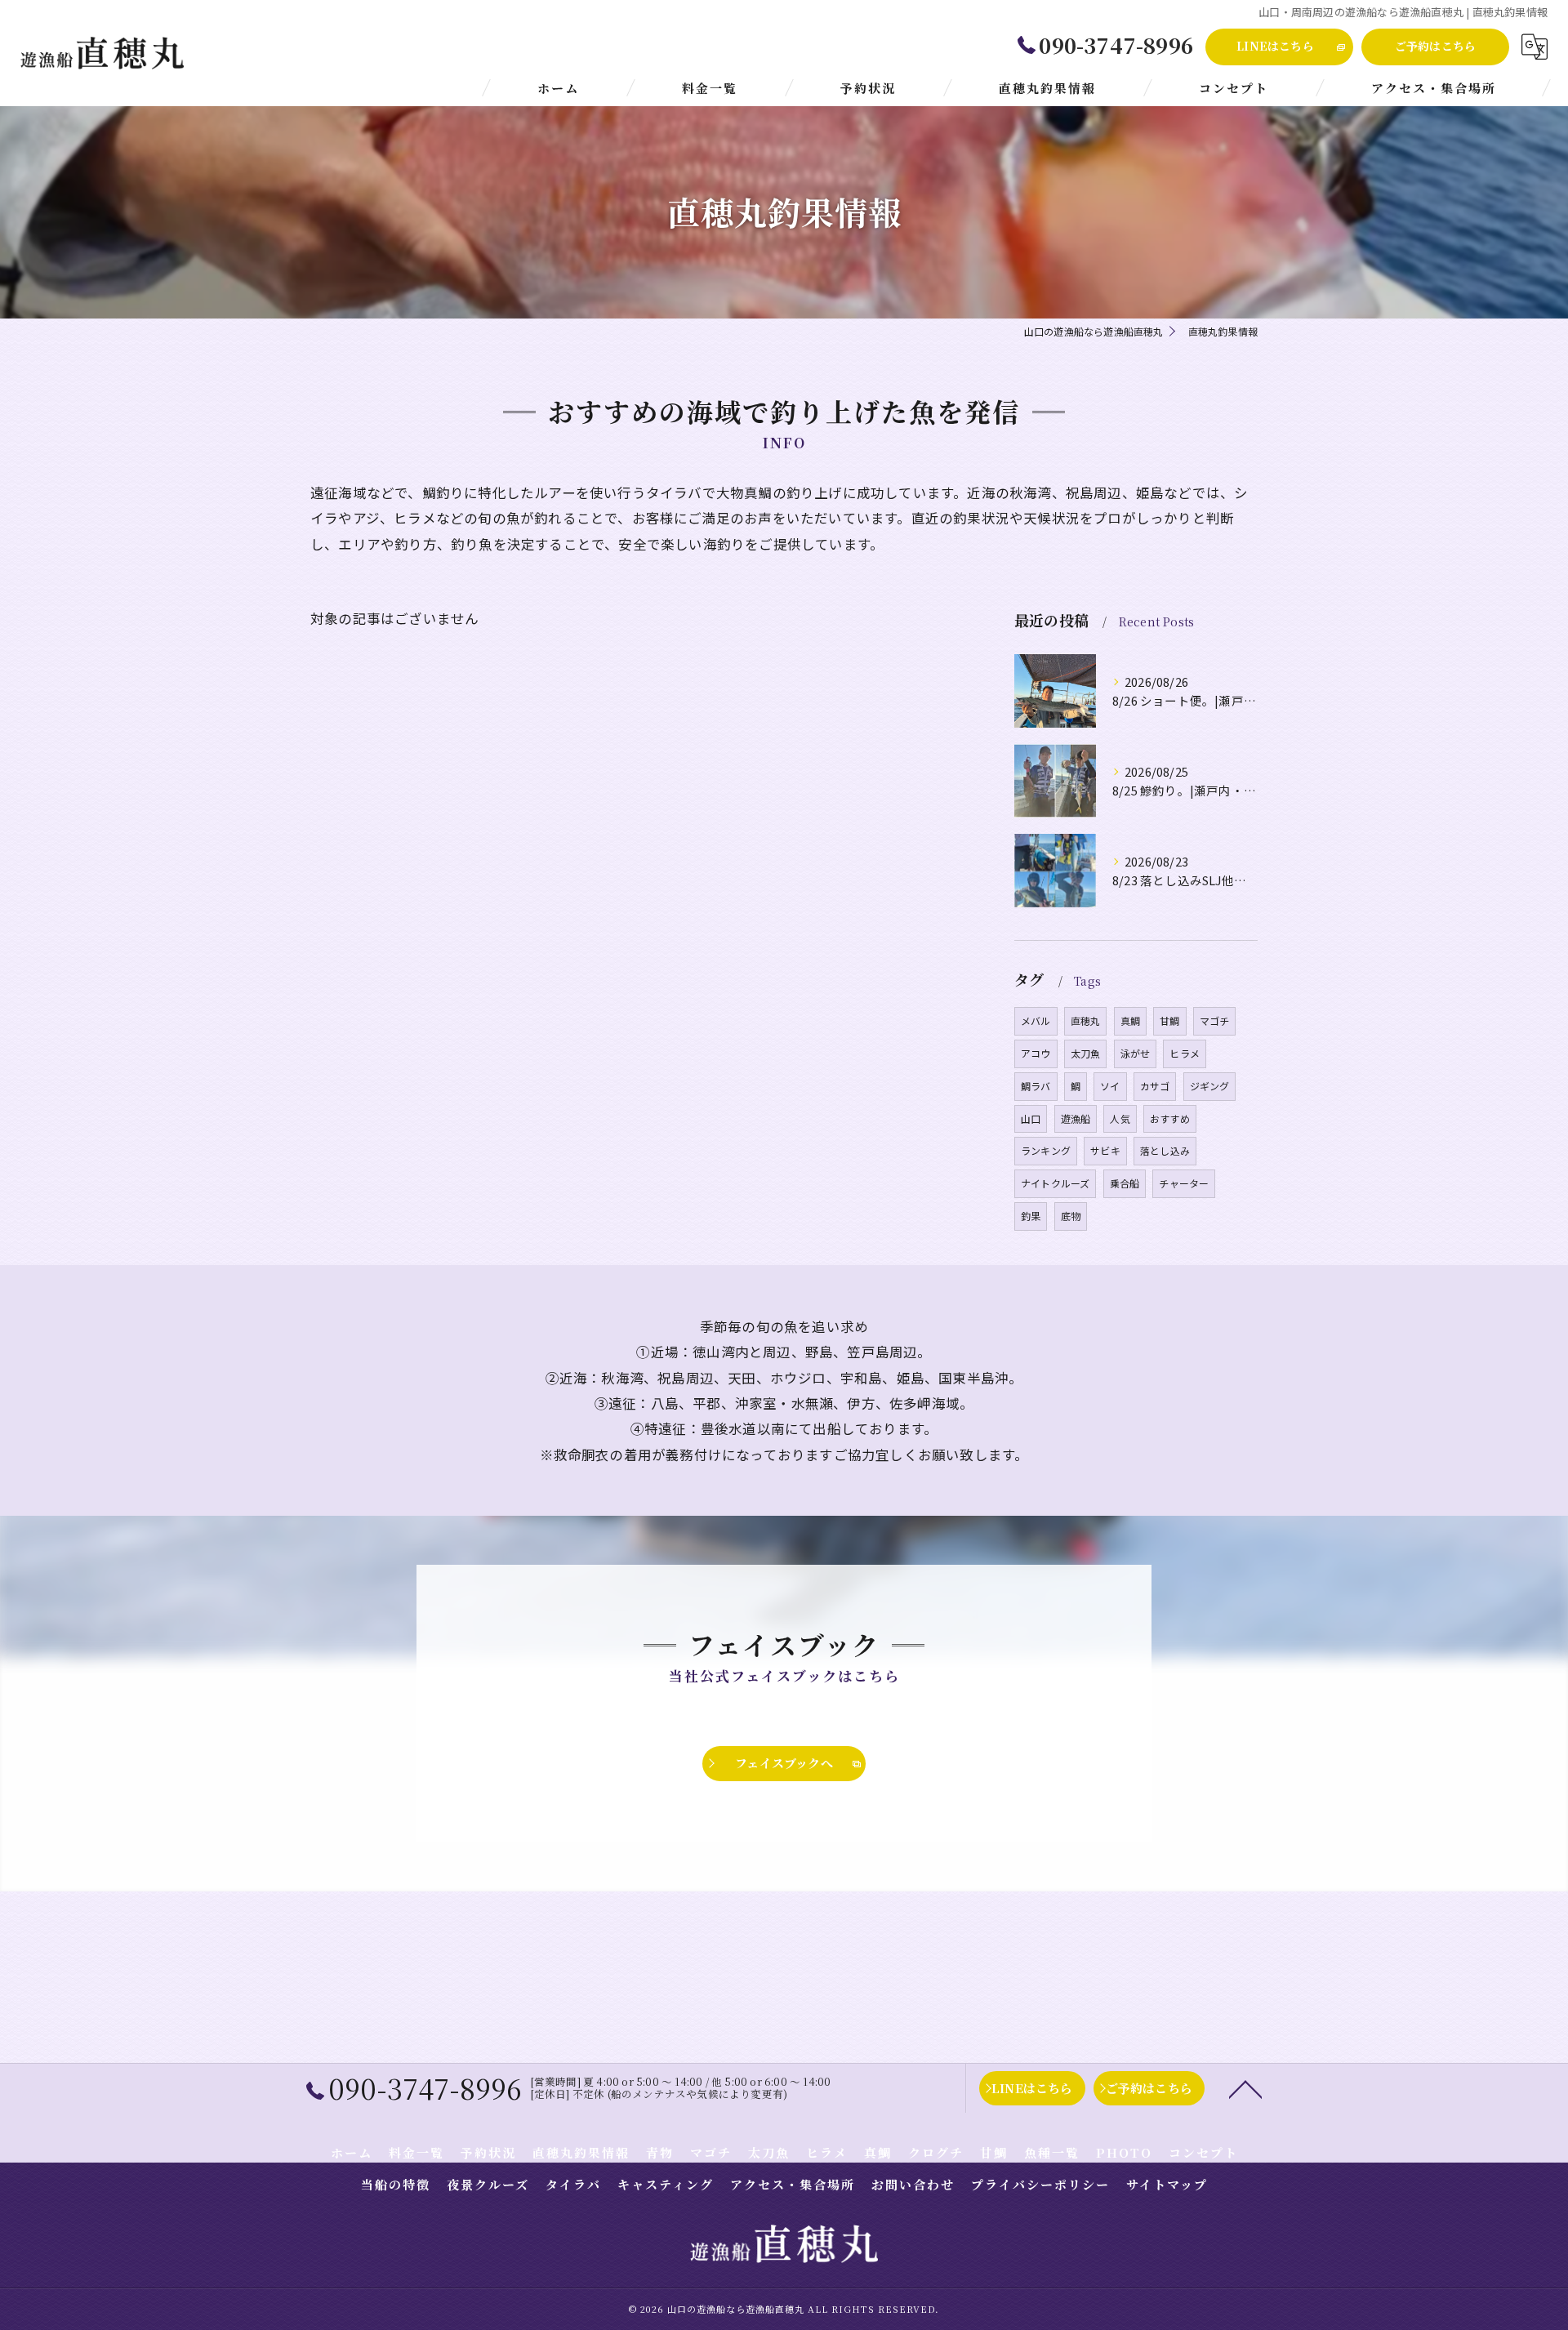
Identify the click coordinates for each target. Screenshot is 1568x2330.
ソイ (1110, 1086)
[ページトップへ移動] (1245, 2088)
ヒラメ (1185, 1053)
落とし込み (1165, 1150)
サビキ (1105, 1150)
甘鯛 (1169, 1020)
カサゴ (1155, 1086)
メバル (1036, 1020)
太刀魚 (1086, 1053)
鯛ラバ (1036, 1086)
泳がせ (1136, 1053)
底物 (1071, 1216)
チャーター (1184, 1183)
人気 (1120, 1118)
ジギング (1210, 1086)
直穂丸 (1086, 1020)
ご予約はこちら (1435, 46)
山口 (1031, 1118)
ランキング (1046, 1150)
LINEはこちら (1275, 46)
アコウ (1036, 1053)
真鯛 (1130, 1020)
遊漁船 (1076, 1118)
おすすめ (1170, 1118)
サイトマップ (1167, 2184)
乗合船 (1125, 1183)
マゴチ (1215, 1020)
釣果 (1031, 1216)
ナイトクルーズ (1055, 1183)
